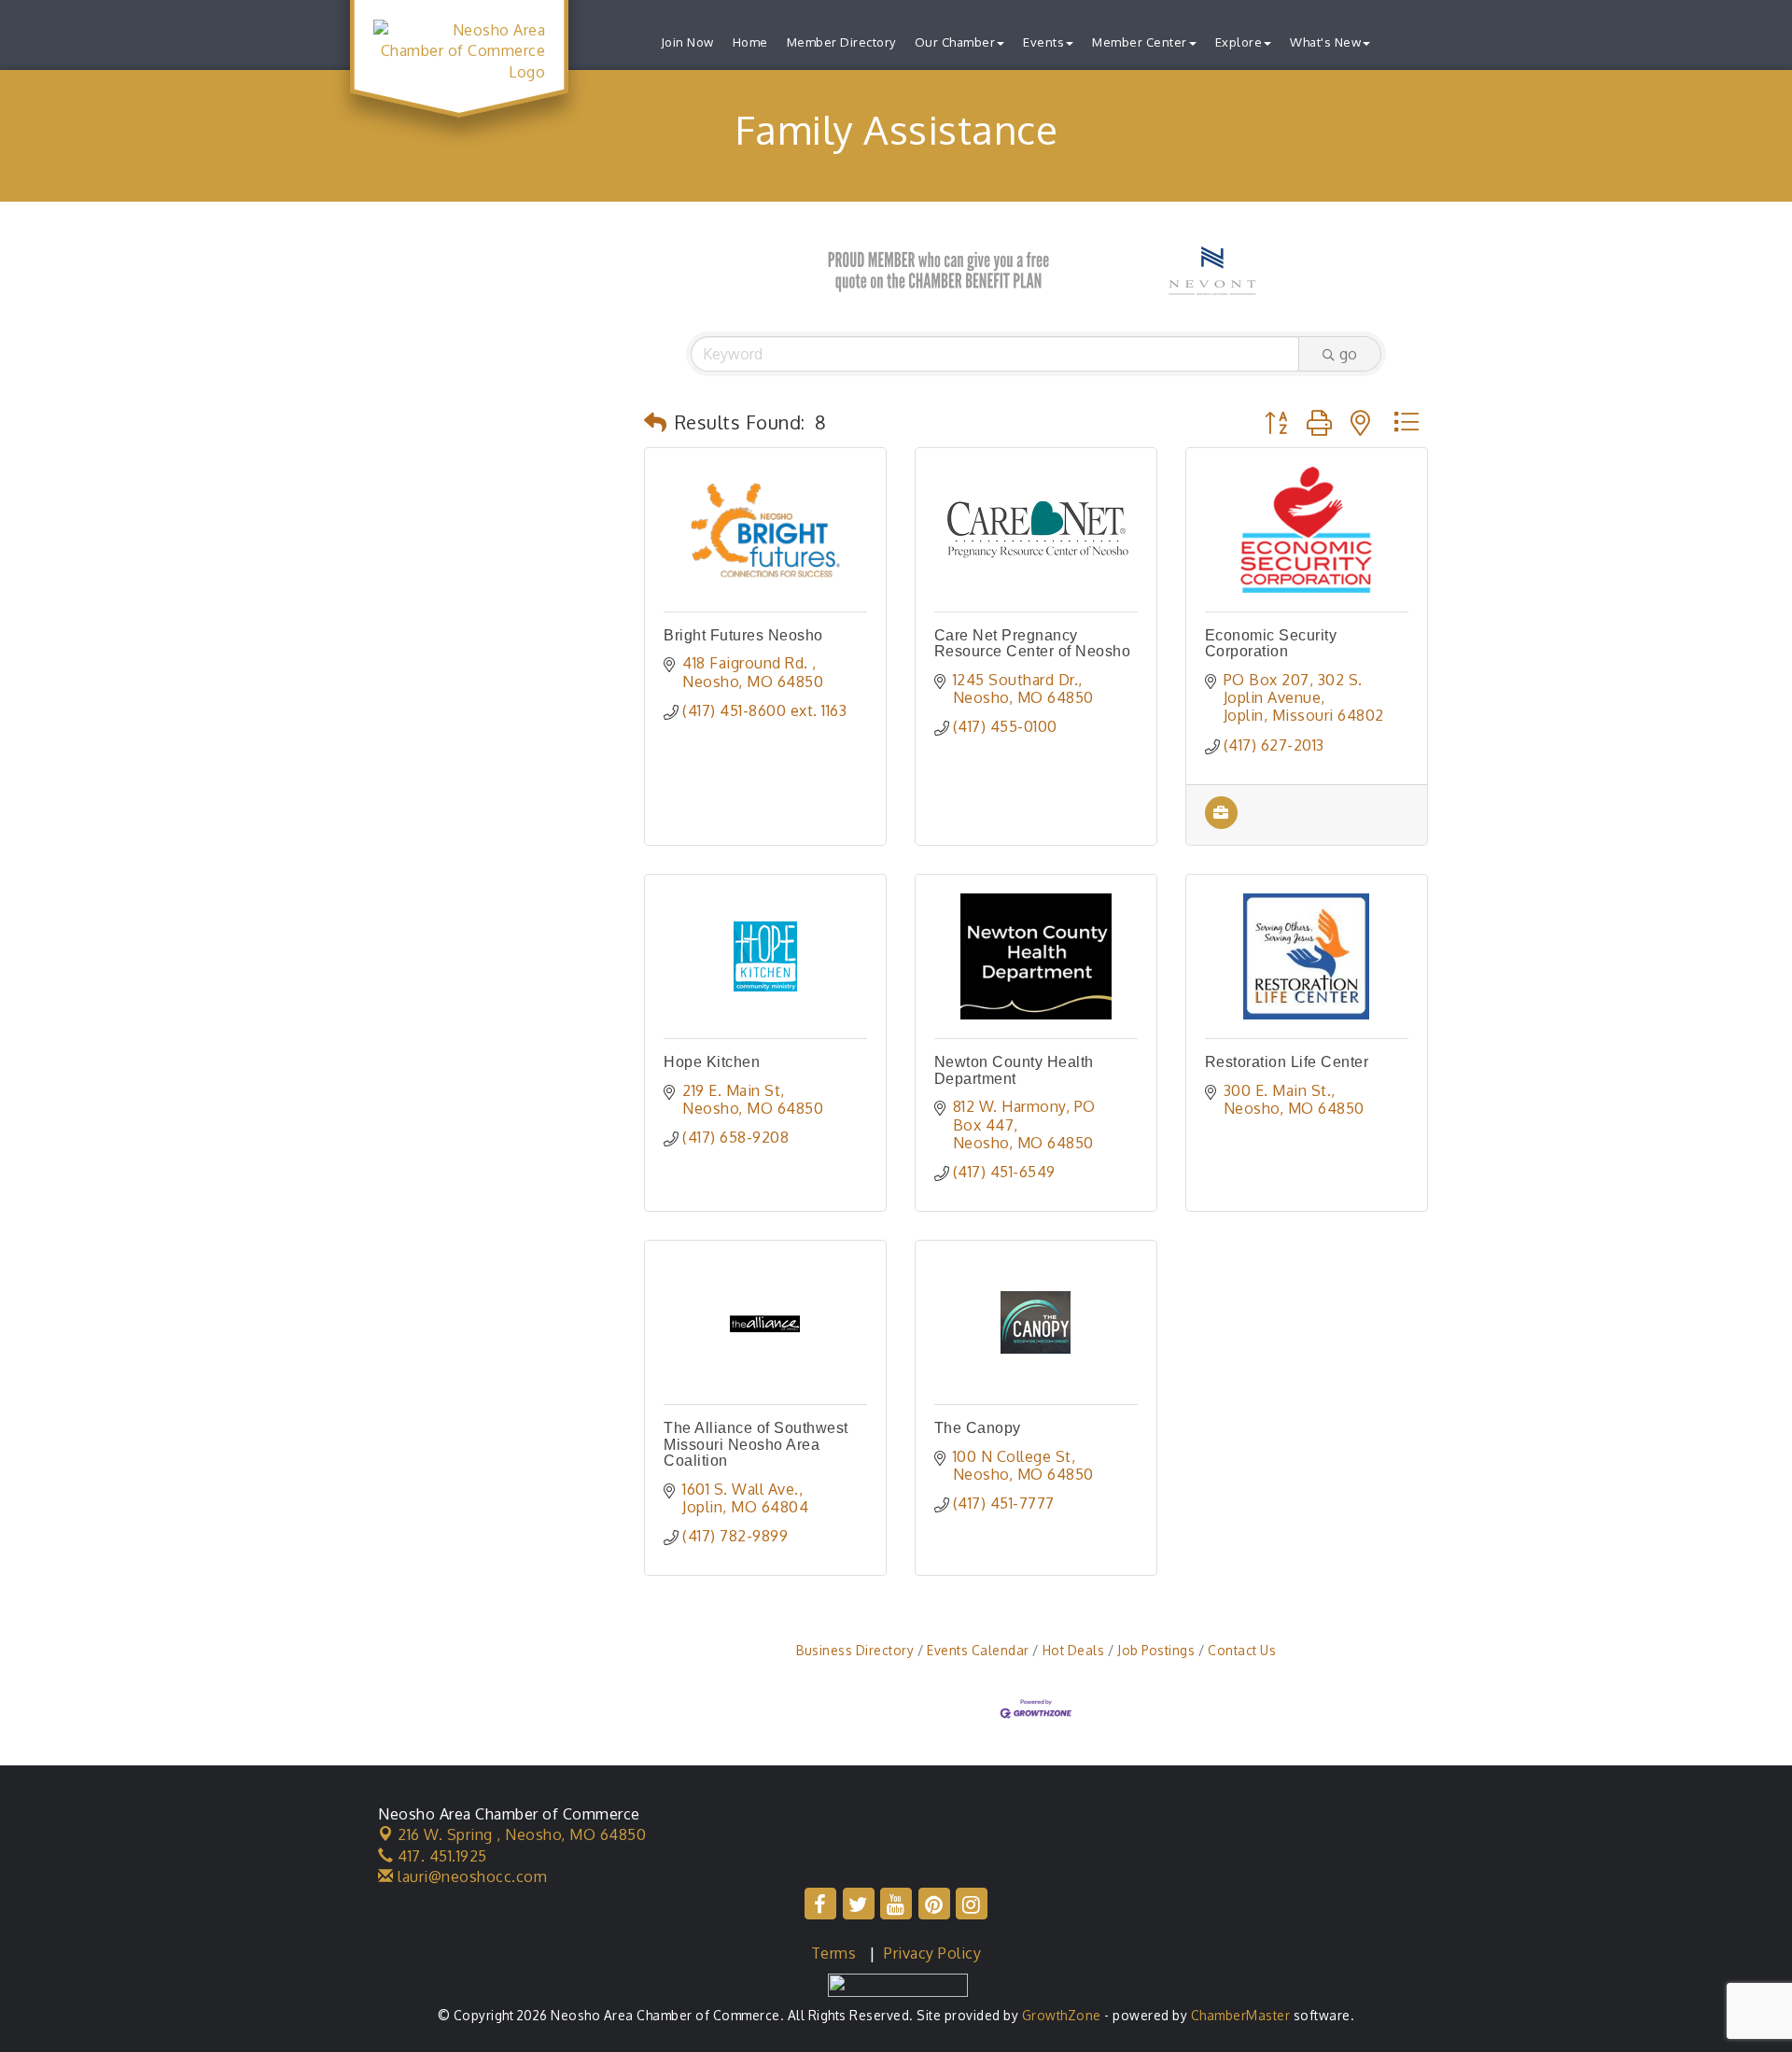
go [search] (1348, 354)
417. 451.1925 (441, 1856)
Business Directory (855, 1650)
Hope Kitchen (712, 1062)
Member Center (1140, 42)
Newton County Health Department (1014, 1070)
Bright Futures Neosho (743, 635)
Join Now (687, 42)
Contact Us (1242, 1650)
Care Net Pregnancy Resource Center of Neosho (1033, 644)
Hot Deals (1073, 1650)
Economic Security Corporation (1271, 644)
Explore (1239, 42)
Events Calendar (978, 1650)
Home (750, 42)
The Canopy (978, 1428)
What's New (1325, 42)
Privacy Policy (932, 1953)
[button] (656, 422)
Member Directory (841, 42)
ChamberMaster (1241, 2015)
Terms (834, 1953)
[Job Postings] (1221, 823)
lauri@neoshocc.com (470, 1876)
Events (1043, 42)
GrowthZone (1062, 2015)
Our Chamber (955, 42)
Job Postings (1156, 1650)
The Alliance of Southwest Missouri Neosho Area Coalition (756, 1444)
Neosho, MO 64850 (522, 1834)
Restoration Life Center (1287, 1062)
